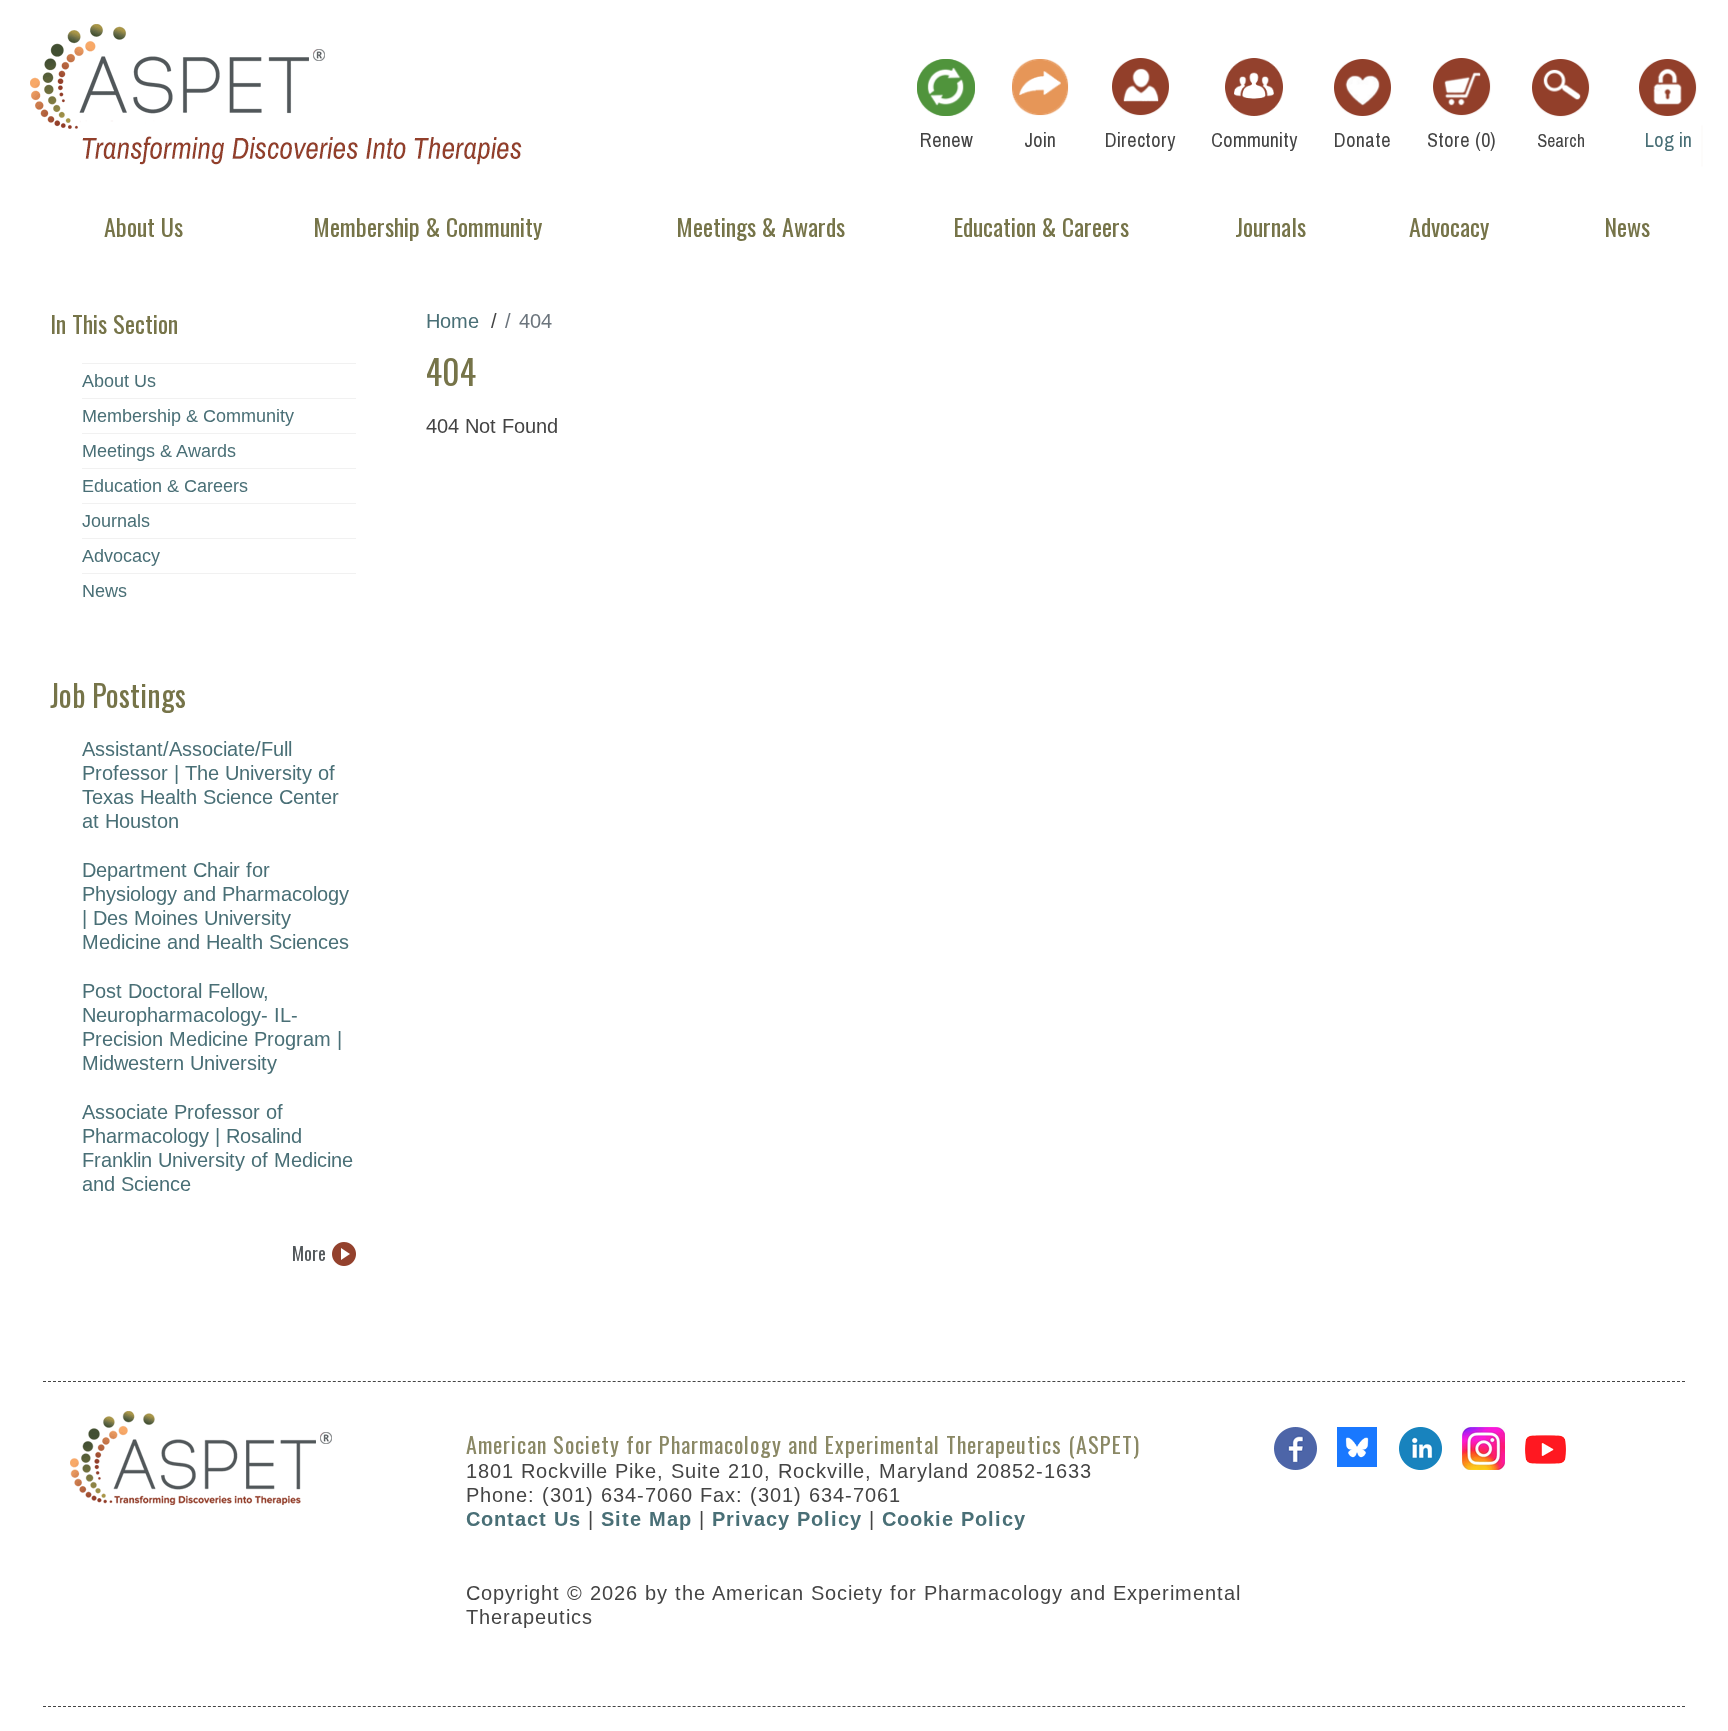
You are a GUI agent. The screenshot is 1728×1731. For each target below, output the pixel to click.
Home (452, 321)
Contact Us (523, 1519)
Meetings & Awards (159, 451)
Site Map (646, 1519)
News (104, 591)
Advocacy (121, 556)
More (309, 1253)
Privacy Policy (787, 1519)
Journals (116, 521)
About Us (119, 381)
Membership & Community (188, 416)
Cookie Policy (954, 1519)
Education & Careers (165, 486)
